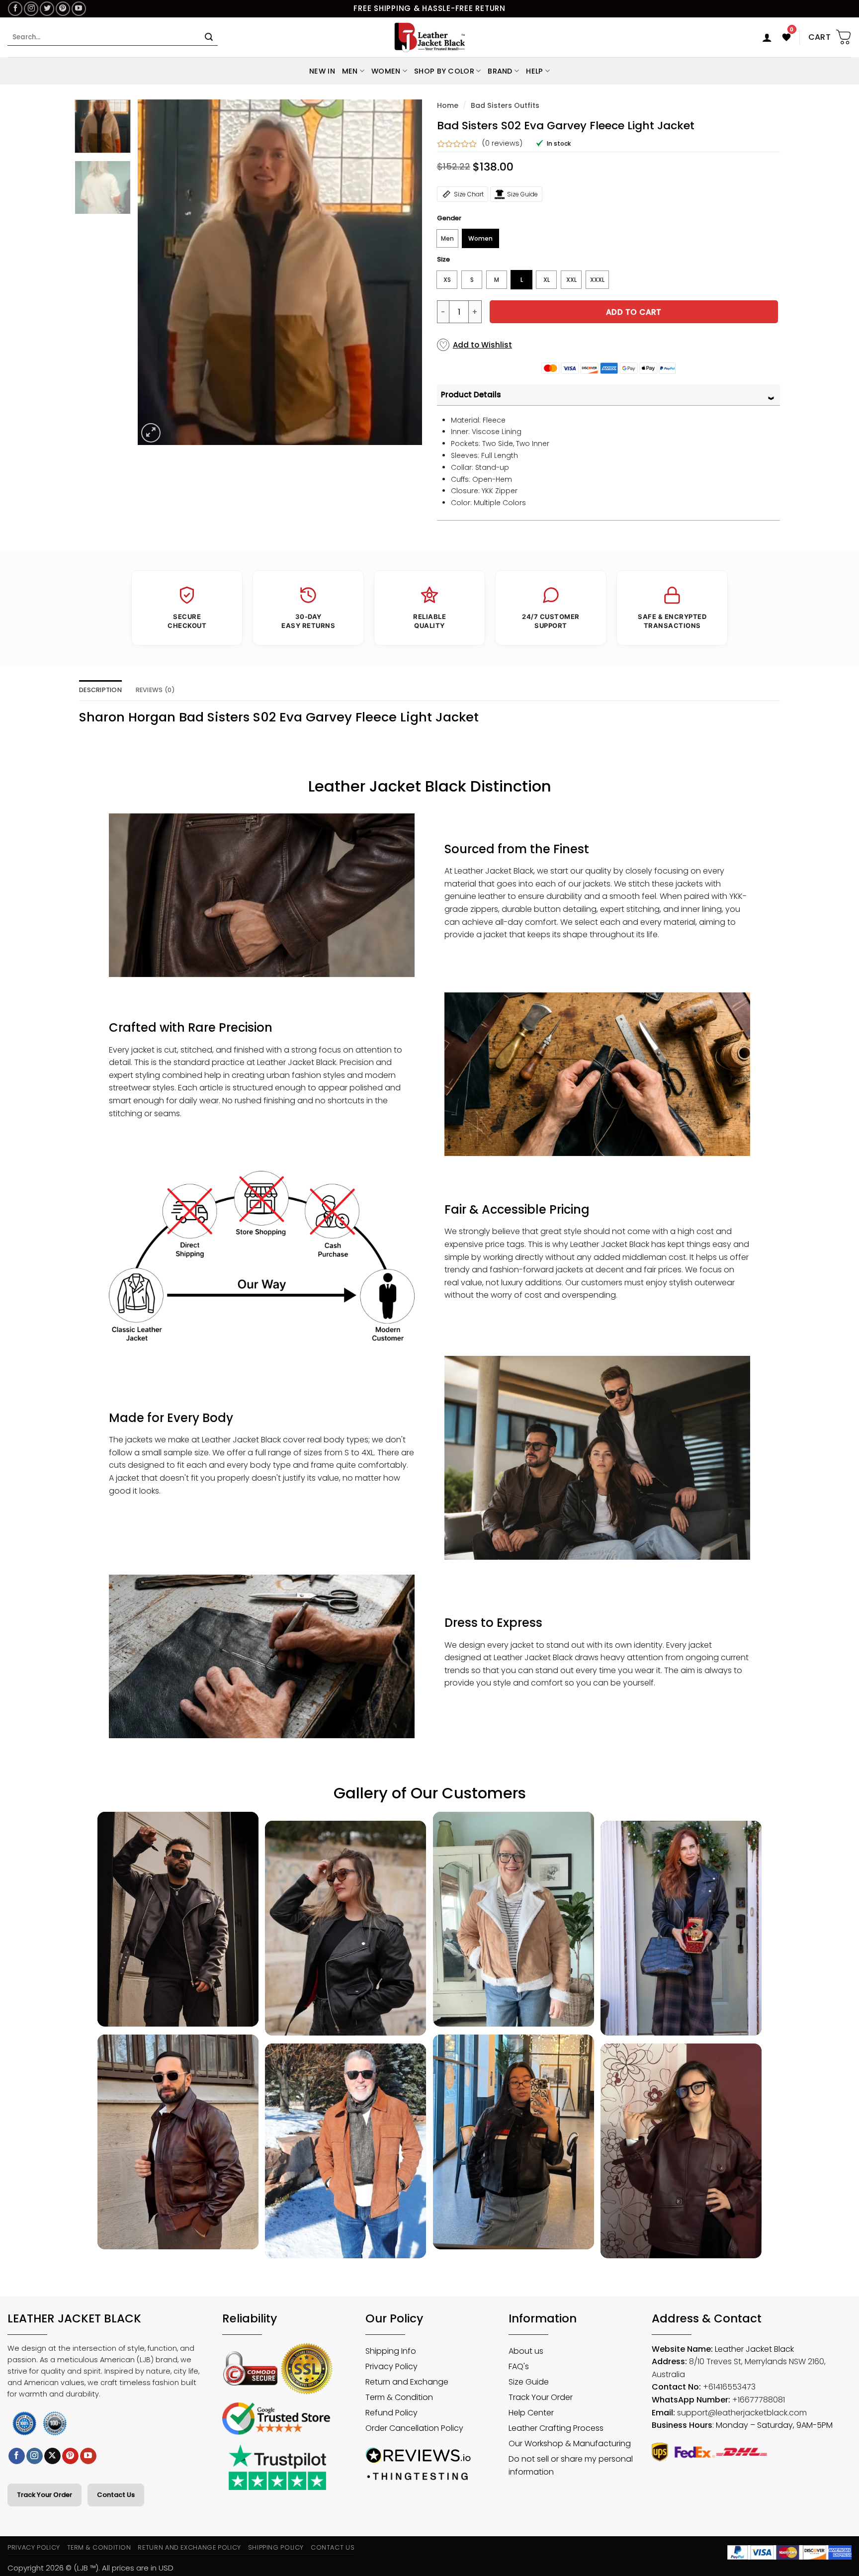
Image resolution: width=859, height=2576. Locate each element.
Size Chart (469, 194)
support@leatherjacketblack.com (742, 2413)
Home (448, 105)
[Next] (404, 272)
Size (443, 260)
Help (534, 71)
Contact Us (116, 2495)
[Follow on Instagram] (31, 9)
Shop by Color (444, 71)
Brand (500, 71)
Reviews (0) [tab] (156, 690)
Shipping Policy (276, 2547)
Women (386, 71)
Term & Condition (99, 2547)
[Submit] (209, 37)
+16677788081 (759, 2400)
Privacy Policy (34, 2547)
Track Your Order (44, 2495)
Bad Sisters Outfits (505, 105)
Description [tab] (100, 690)
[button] (767, 37)
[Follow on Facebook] (15, 9)
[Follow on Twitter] (47, 9)
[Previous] (156, 272)
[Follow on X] (52, 2456)
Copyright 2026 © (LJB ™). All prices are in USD (90, 2568)
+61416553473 (729, 2387)
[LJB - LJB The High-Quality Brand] (430, 37)
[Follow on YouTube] (79, 9)
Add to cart (634, 312)
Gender (449, 218)
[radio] (447, 238)
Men (350, 71)
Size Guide (522, 194)
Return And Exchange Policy (189, 2547)
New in (322, 71)
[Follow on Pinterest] (63, 9)
